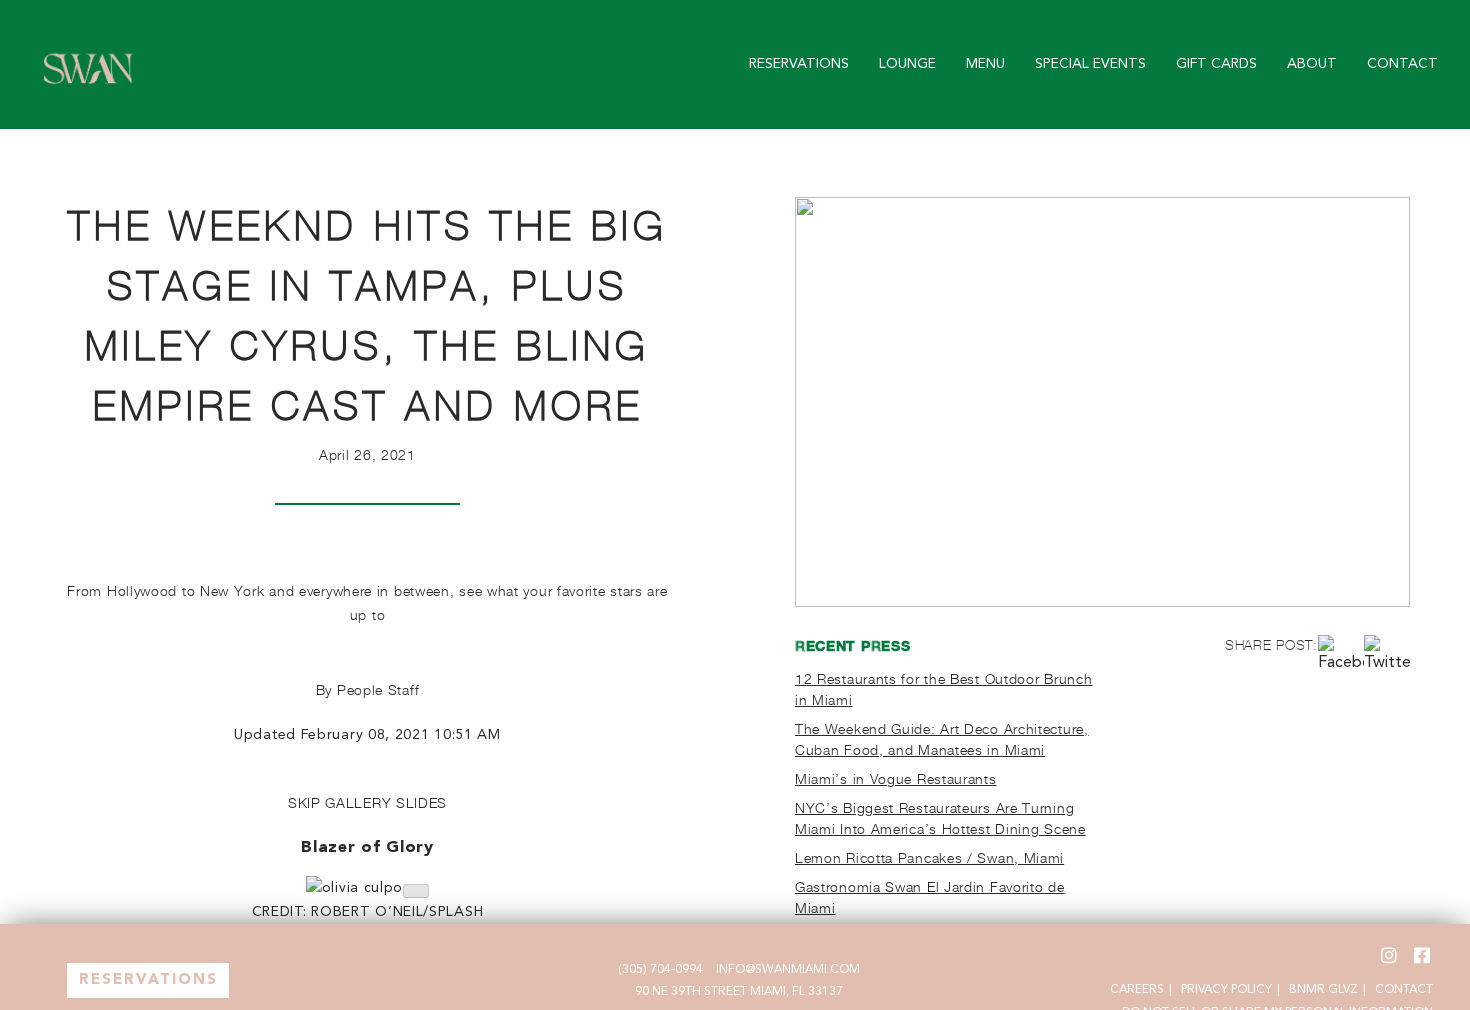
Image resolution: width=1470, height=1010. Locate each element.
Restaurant (148, 981)
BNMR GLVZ (1323, 990)
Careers (1137, 990)
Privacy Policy (1226, 990)
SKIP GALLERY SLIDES (367, 802)
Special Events (1090, 64)
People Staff (378, 689)
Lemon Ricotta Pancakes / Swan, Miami (929, 857)
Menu (985, 64)
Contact (1402, 64)
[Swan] (89, 90)
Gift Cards (1216, 64)
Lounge (907, 64)
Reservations (799, 64)
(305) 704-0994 (660, 970)
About (1312, 64)
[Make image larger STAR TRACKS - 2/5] (416, 891)
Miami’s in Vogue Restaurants (896, 778)
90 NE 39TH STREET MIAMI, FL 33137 (739, 992)
